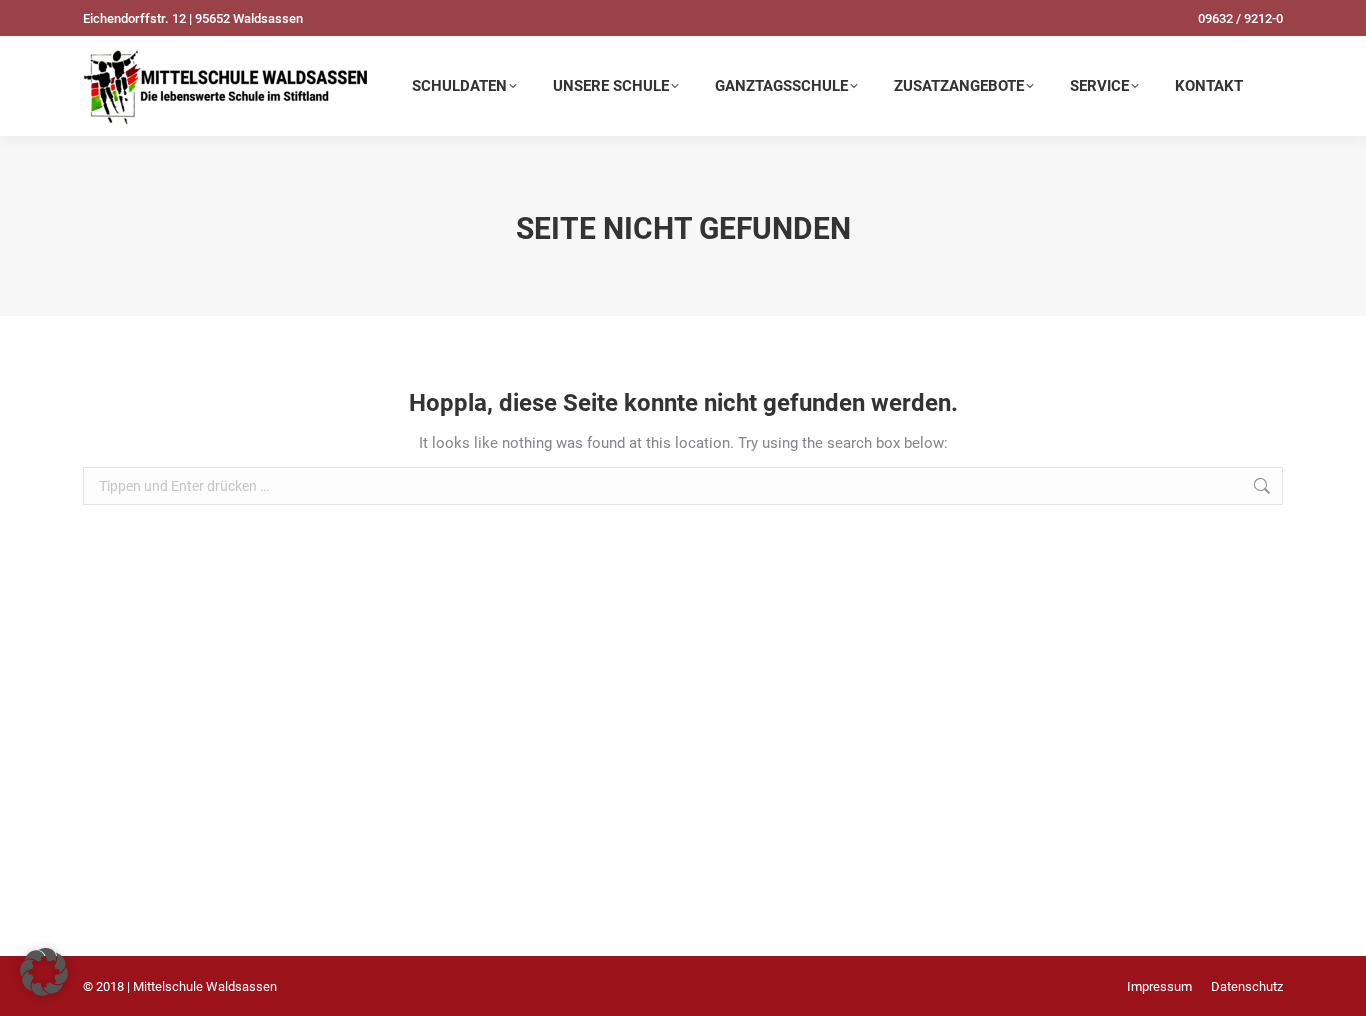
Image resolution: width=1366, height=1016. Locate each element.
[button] (44, 972)
